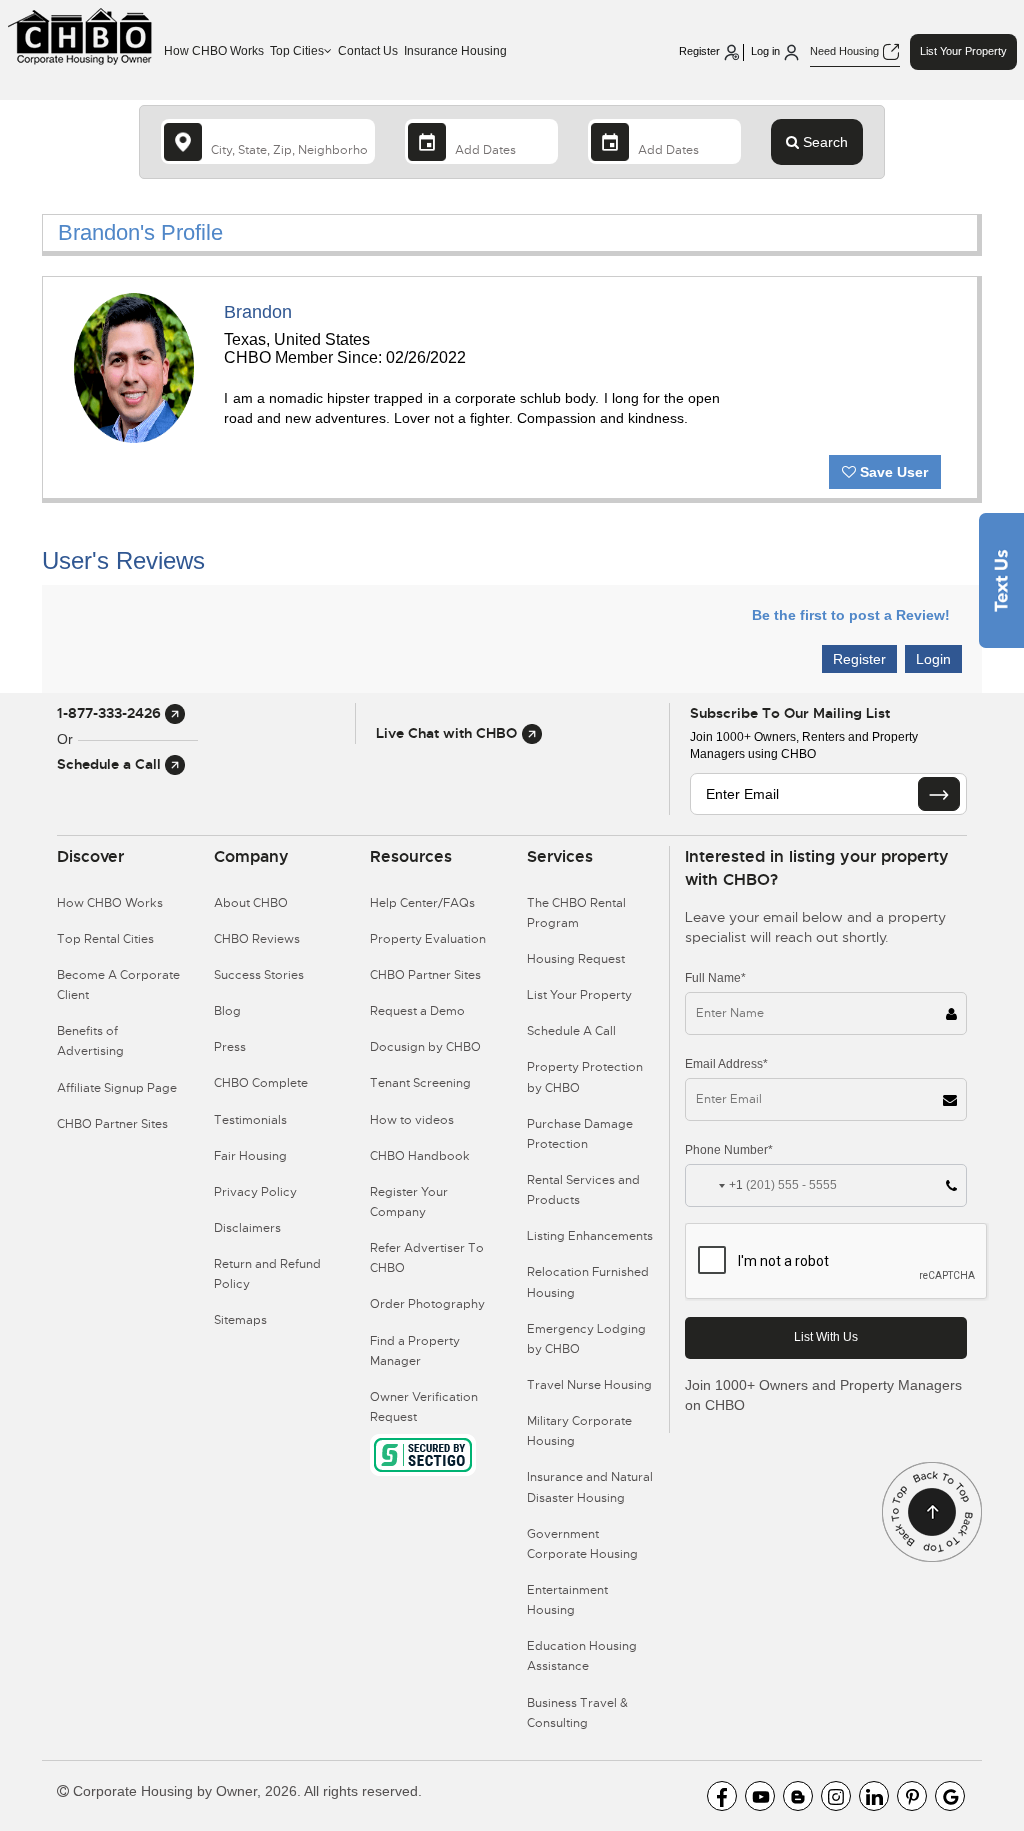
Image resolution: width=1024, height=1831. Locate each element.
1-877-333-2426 (111, 713)
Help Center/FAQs (422, 903)
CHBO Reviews (257, 939)
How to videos (412, 1120)
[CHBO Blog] (798, 1796)
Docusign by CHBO (425, 1047)
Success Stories (259, 975)
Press (230, 1047)
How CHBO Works (214, 51)
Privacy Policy (255, 1192)
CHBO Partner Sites (112, 1124)
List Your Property (963, 51)
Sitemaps (240, 1320)
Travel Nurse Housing (589, 1385)
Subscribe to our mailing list (790, 713)
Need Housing (846, 51)
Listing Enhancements (590, 1236)
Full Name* (715, 978)
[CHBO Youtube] (760, 1796)
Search (823, 142)
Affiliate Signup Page (117, 1088)
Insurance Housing (455, 51)
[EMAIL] (939, 794)
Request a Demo (417, 1011)
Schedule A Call (571, 1031)
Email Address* (726, 1064)
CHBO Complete (261, 1083)
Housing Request (576, 959)
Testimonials (250, 1120)
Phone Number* (729, 1150)
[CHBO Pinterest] (912, 1796)
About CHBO (251, 903)
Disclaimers (247, 1228)
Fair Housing (250, 1156)
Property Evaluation (428, 939)
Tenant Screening (420, 1083)
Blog (227, 1011)
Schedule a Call (111, 764)
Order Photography (427, 1304)
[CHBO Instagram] (836, 1796)
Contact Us (368, 51)
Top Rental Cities (105, 939)
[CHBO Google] (950, 1796)
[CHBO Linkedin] (874, 1796)
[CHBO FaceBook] (722, 1796)
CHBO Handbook (420, 1156)
